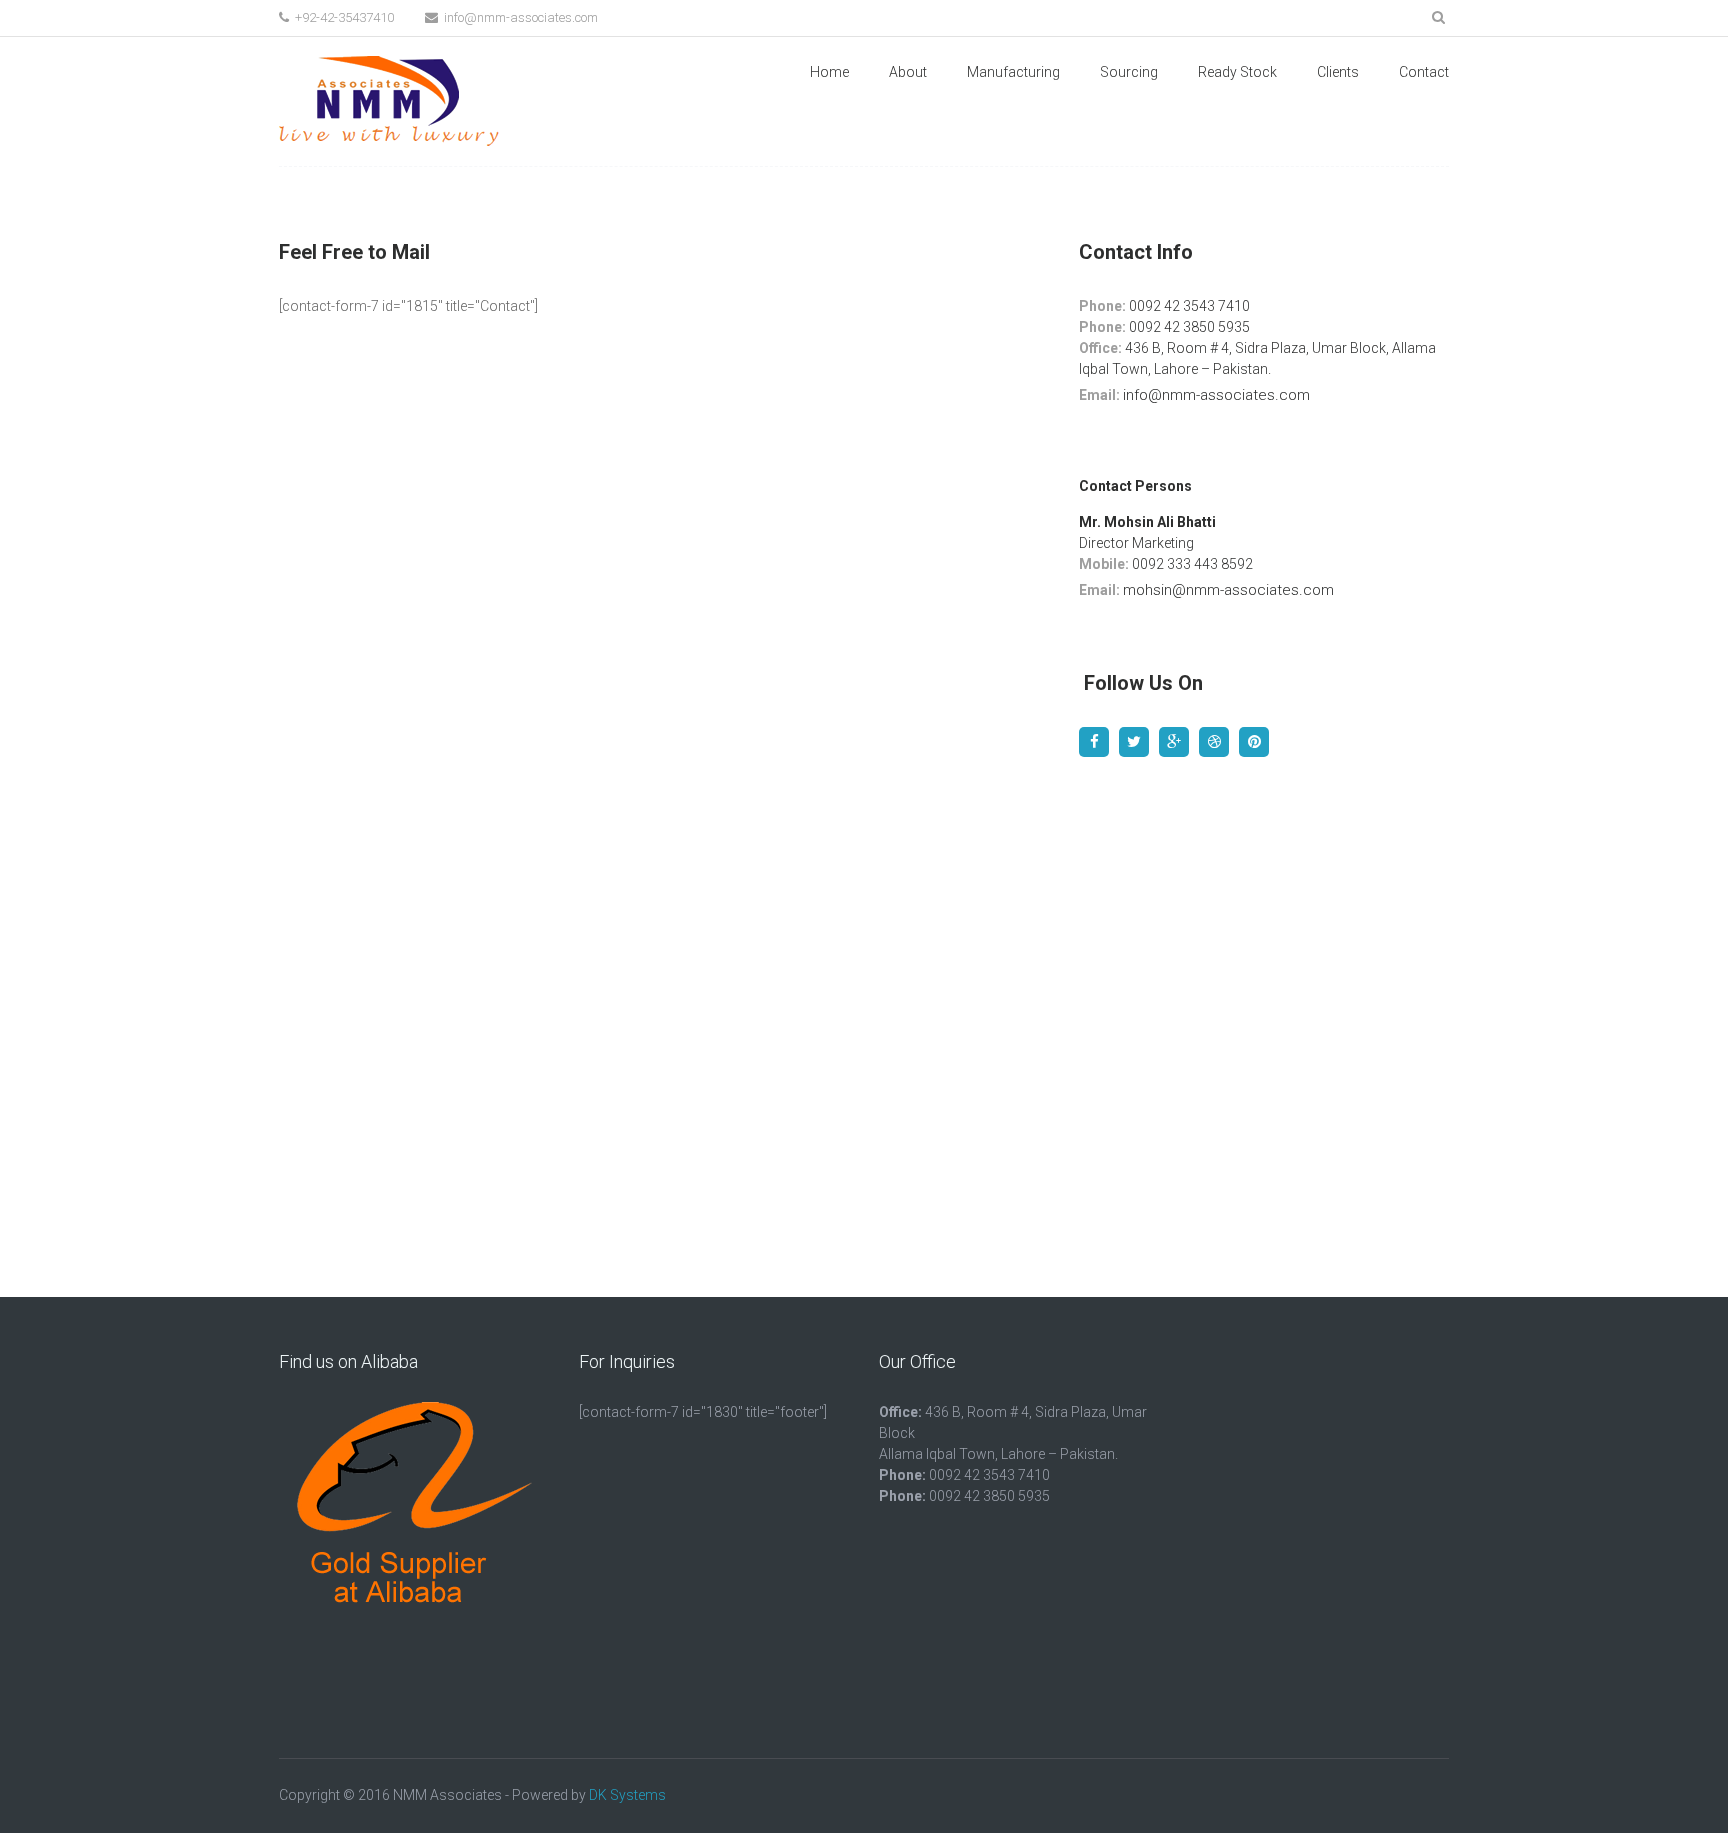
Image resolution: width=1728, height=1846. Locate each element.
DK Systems (627, 1795)
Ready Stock (1237, 72)
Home (829, 72)
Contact (1424, 72)
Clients (1338, 72)
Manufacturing (1013, 72)
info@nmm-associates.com (519, 17)
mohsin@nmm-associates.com (1228, 590)
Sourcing (1129, 72)
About (908, 72)
